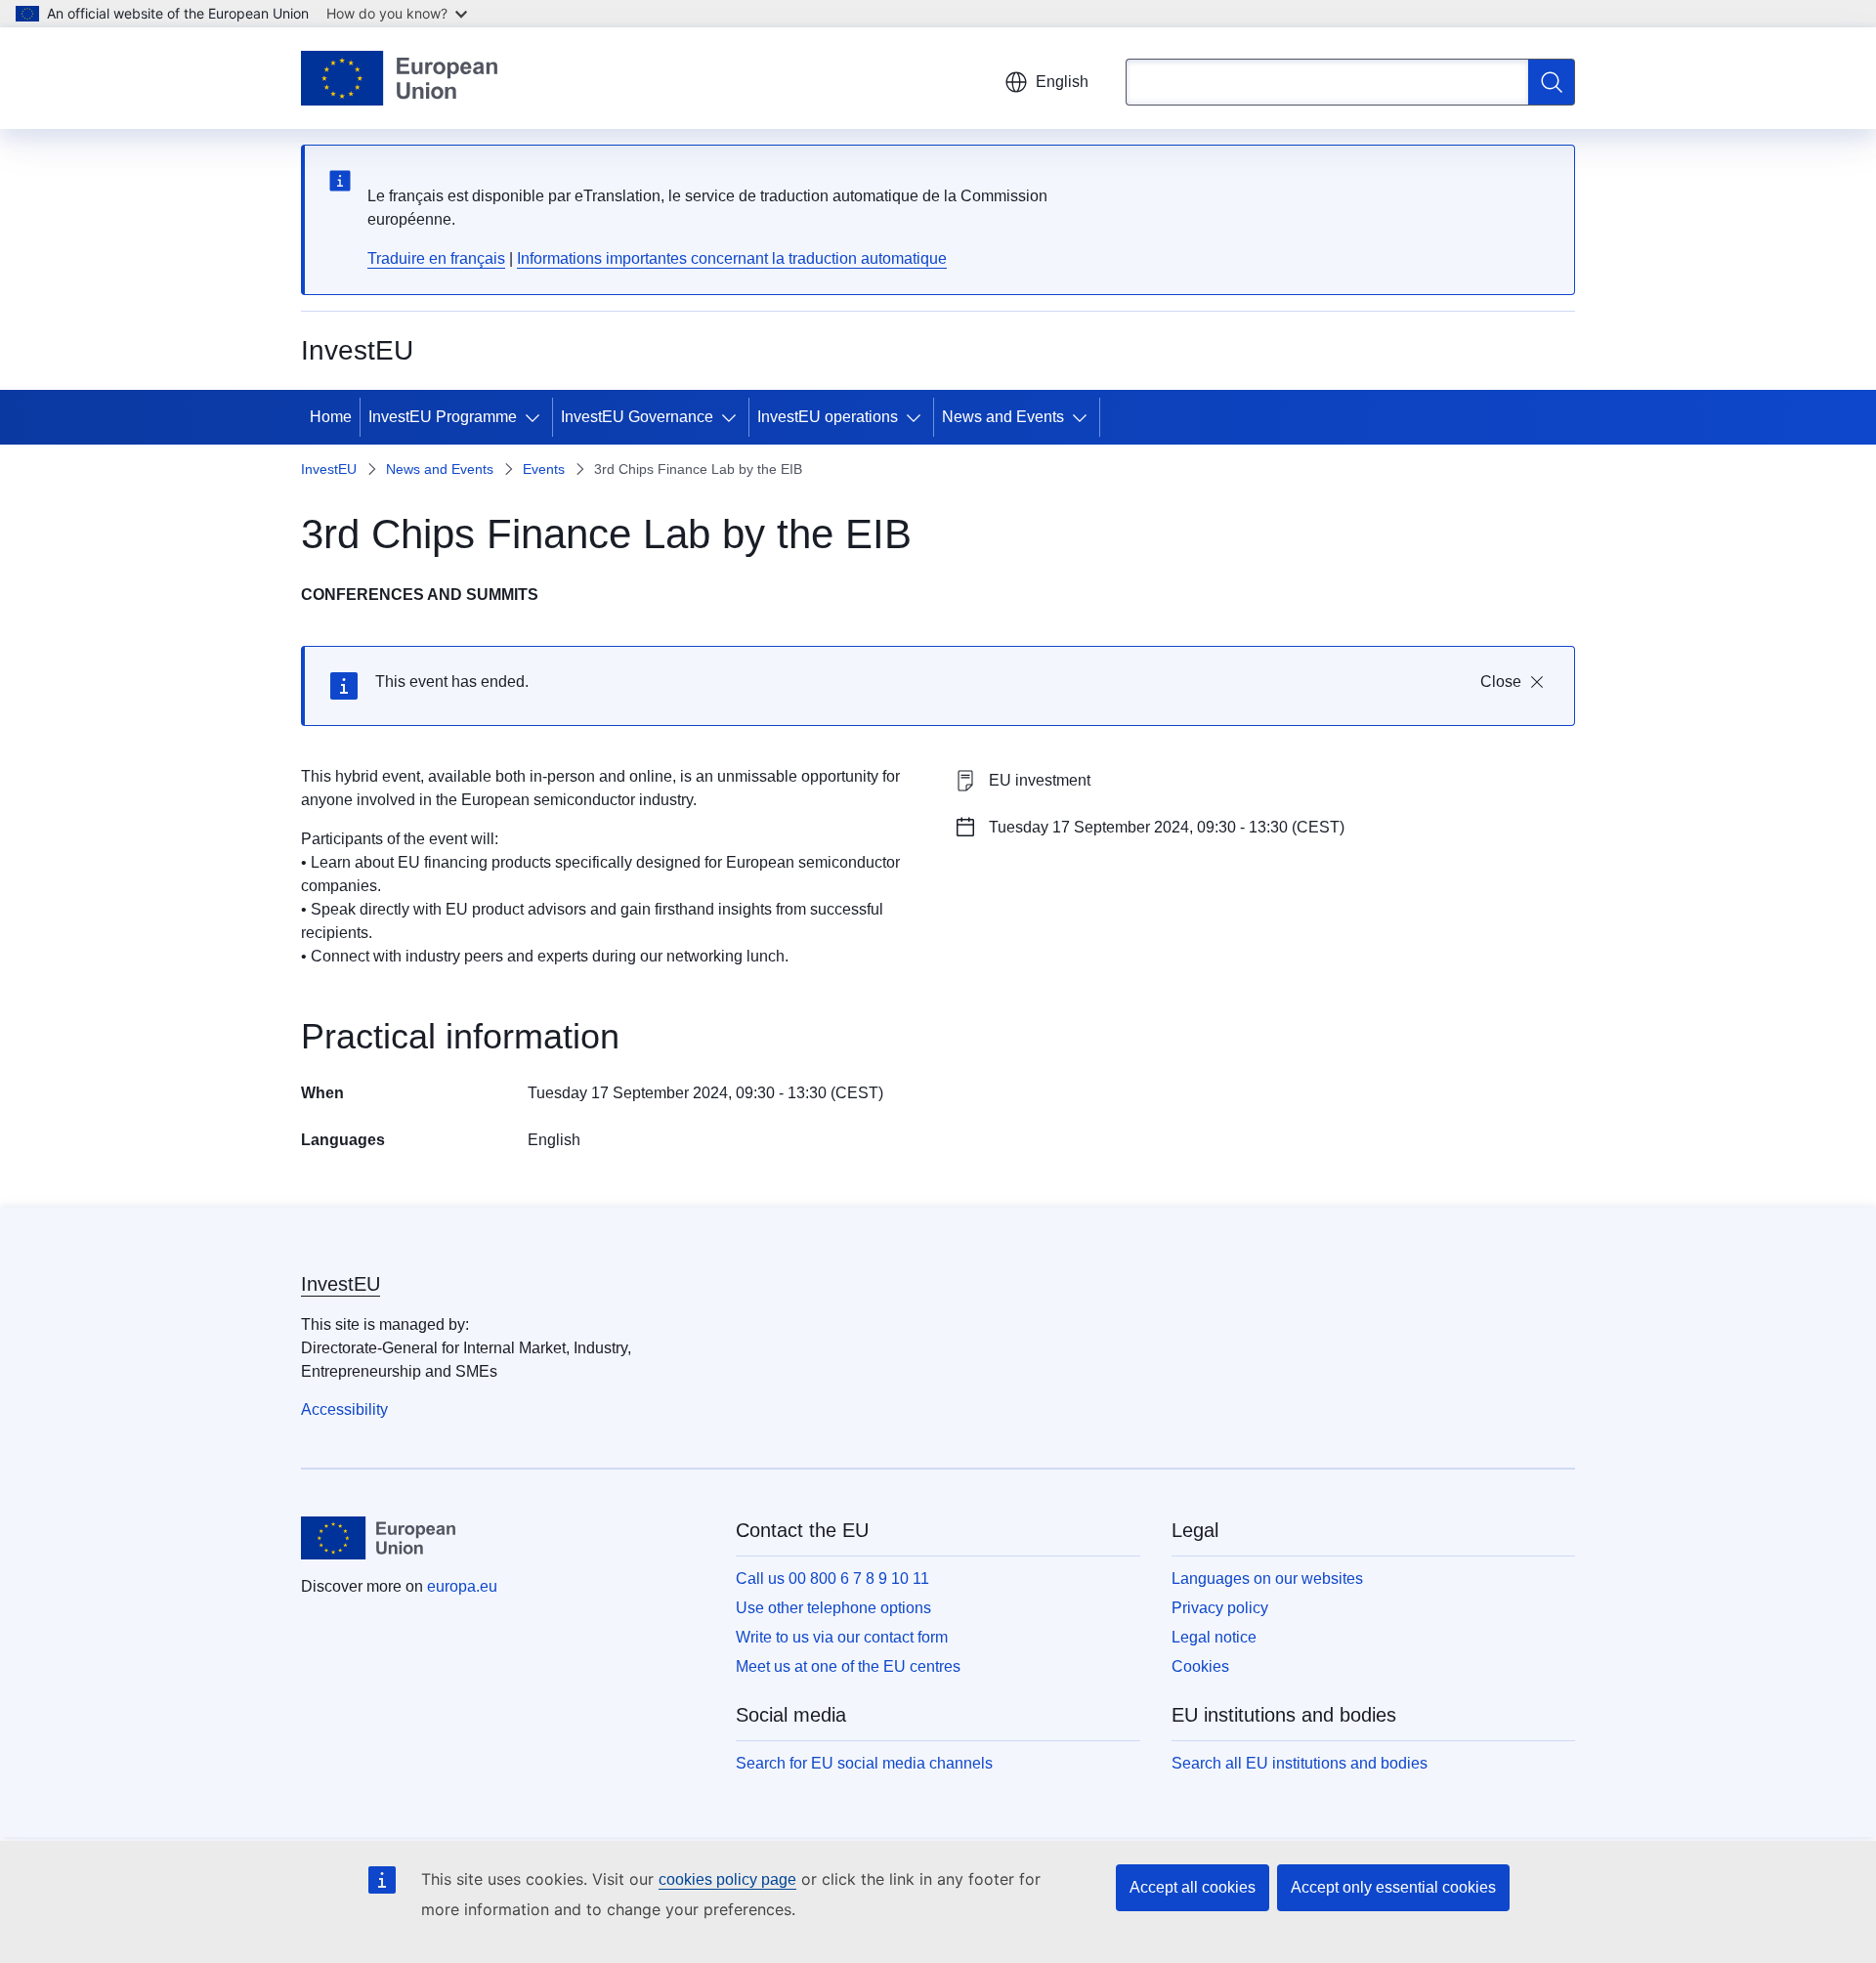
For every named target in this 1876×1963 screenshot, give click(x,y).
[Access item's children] (536, 417)
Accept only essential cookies (1393, 1887)
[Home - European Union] (399, 78)
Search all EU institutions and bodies (1300, 1763)
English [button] (1062, 82)
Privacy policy (1220, 1608)
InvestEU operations (828, 417)
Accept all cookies (1193, 1887)
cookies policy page (727, 1879)
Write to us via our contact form (842, 1637)
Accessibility (344, 1409)
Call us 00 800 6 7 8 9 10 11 (832, 1579)
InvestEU (329, 469)
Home (331, 417)
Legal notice (1214, 1637)
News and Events (1003, 417)
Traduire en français (436, 258)
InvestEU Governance (637, 417)
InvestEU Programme (443, 417)
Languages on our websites (1267, 1579)
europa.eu (462, 1586)
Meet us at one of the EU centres (848, 1666)
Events (544, 469)
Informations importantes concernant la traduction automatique (732, 258)
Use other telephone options (833, 1608)
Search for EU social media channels (864, 1763)
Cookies (1200, 1666)
